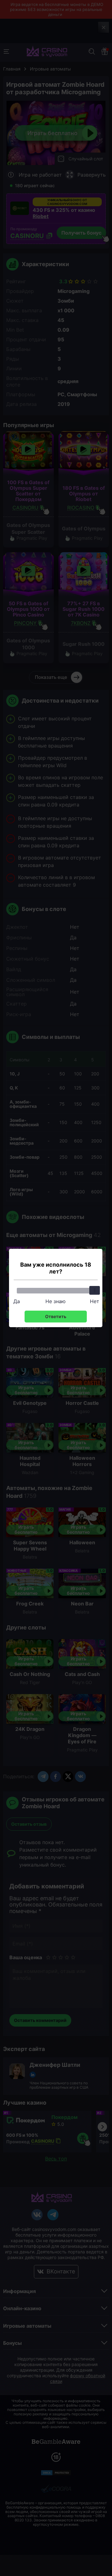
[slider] (95, 1290)
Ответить (56, 1316)
